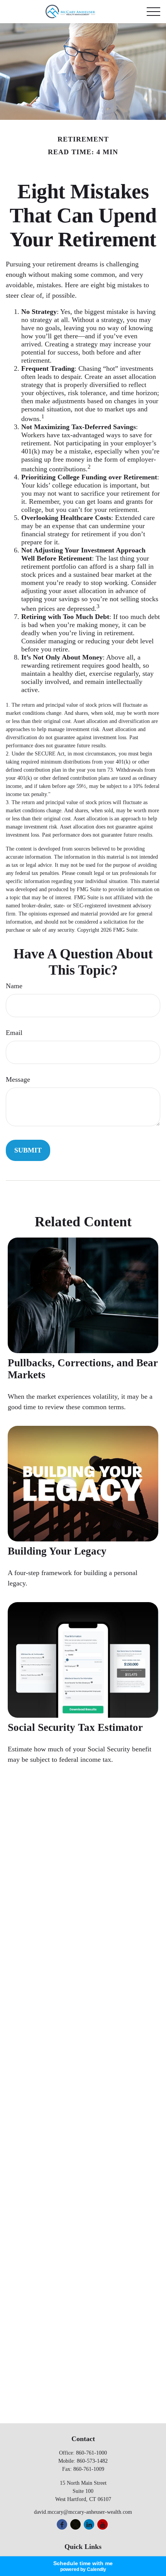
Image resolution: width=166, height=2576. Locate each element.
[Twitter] (75, 2524)
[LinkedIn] (89, 2524)
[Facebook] (62, 2524)
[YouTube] (102, 2524)
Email (14, 1033)
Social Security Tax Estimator (75, 1727)
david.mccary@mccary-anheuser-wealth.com (83, 2512)
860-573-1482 (92, 2461)
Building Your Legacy (57, 1551)
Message (18, 1079)
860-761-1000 (91, 2453)
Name (14, 986)
